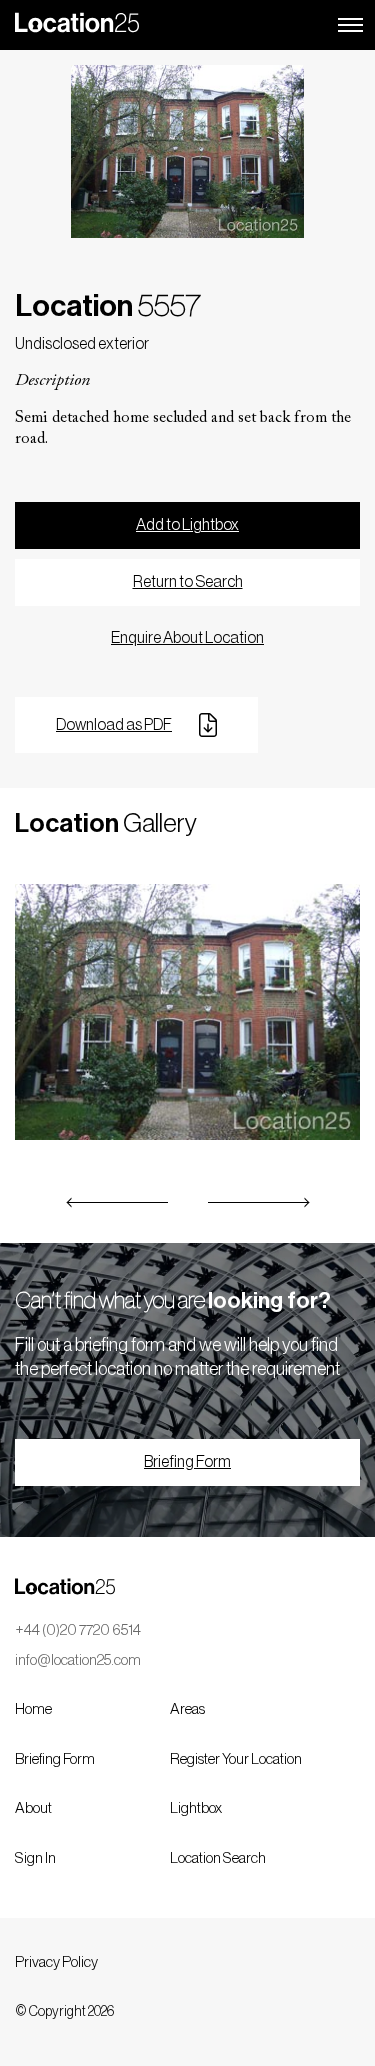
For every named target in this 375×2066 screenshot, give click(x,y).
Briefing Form (187, 1462)
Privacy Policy (56, 1962)
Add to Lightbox (187, 525)
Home (33, 1709)
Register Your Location (236, 1759)
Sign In (35, 1858)
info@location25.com (78, 1660)
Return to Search (188, 582)
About (33, 1808)
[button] (118, 1202)
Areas (187, 1709)
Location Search (218, 1858)
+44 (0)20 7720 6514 (78, 1630)
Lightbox (196, 1808)
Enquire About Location (187, 638)
